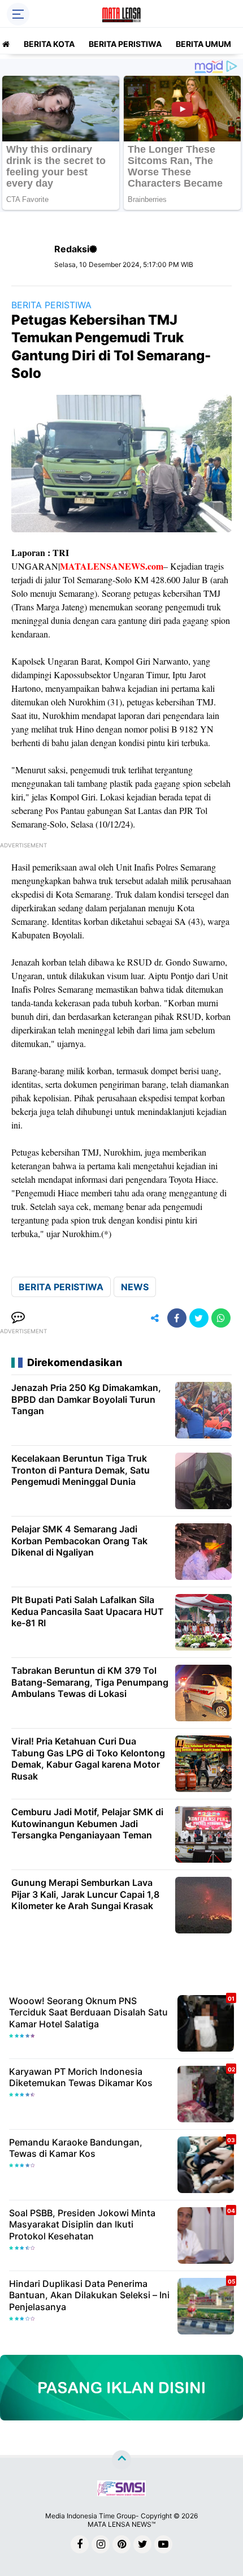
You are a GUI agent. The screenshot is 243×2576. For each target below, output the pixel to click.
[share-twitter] (199, 1318)
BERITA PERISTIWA (125, 44)
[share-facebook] (177, 1318)
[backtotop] (121, 2460)
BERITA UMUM (203, 44)
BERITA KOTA (49, 44)
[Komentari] (18, 1318)
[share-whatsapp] (221, 1318)
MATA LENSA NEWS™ (121, 2524)
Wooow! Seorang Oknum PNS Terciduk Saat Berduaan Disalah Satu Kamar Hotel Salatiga (88, 2013)
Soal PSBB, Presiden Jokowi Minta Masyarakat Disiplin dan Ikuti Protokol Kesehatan (82, 2225)
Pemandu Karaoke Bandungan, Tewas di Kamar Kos (76, 2148)
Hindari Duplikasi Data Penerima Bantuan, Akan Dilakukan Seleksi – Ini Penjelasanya (89, 2295)
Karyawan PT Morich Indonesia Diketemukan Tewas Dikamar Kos (81, 2077)
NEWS (135, 1287)
